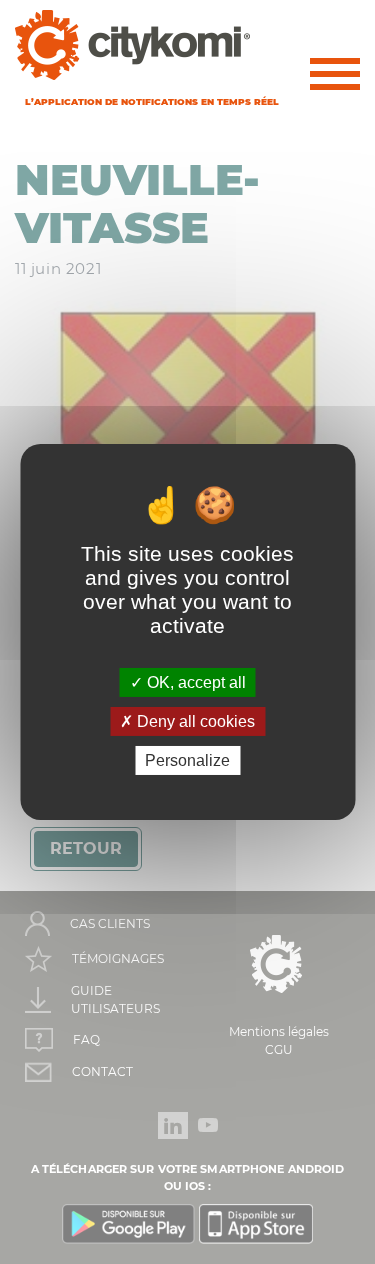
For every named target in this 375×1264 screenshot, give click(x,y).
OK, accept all (194, 681)
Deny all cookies (194, 721)
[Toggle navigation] (335, 77)
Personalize (187, 760)
